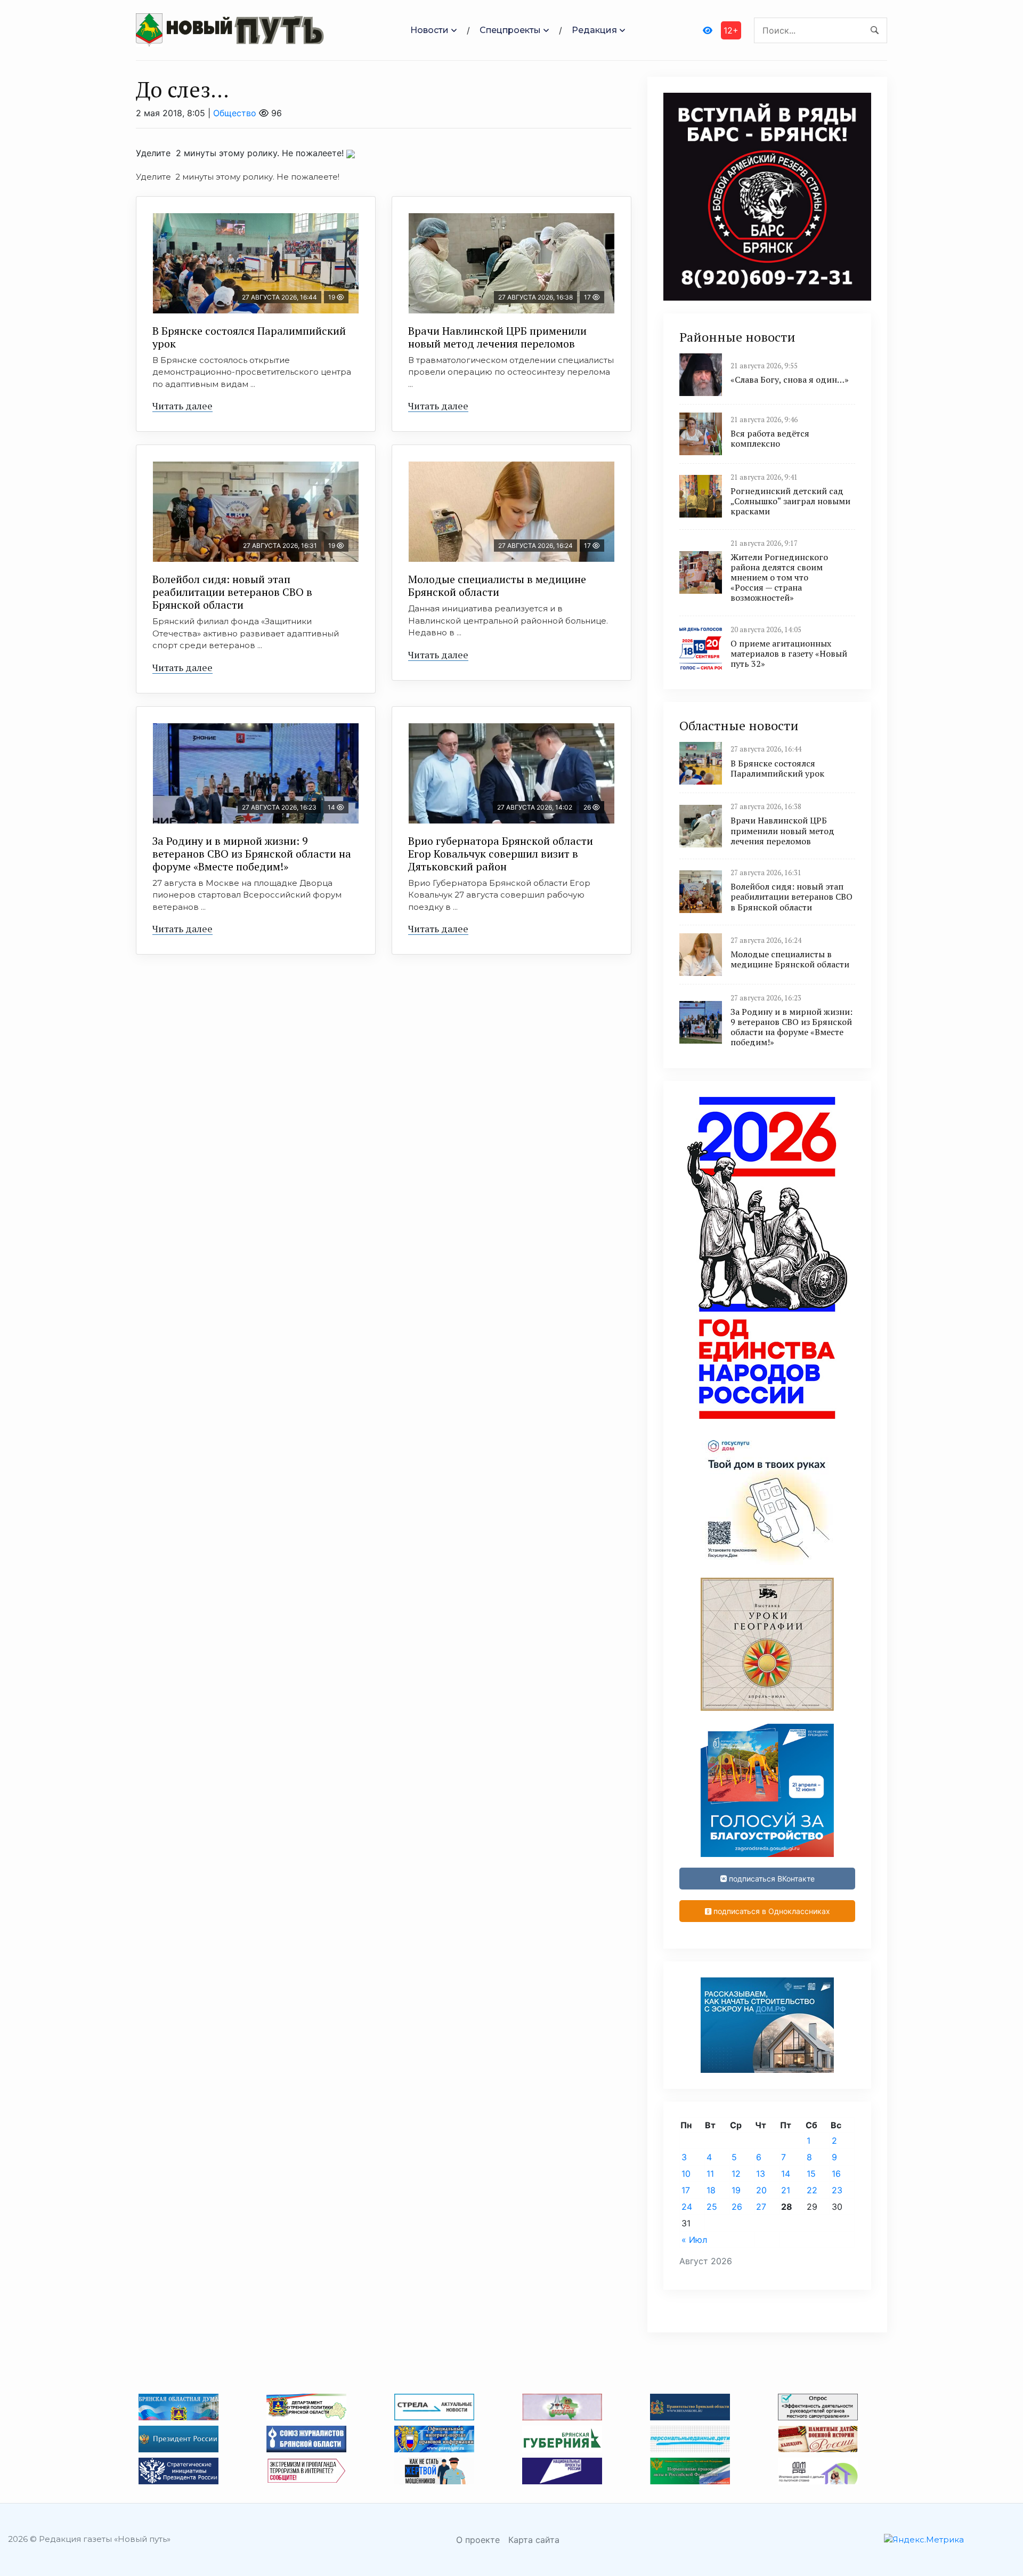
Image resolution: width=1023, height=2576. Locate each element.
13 (761, 2174)
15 (811, 2174)
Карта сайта (534, 2540)
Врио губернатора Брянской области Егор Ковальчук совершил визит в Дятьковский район (501, 854)
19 (736, 2190)
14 (786, 2174)
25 (712, 2207)
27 (761, 2207)
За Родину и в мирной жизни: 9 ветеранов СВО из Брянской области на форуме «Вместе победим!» (252, 854)
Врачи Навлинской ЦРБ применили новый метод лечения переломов (497, 337)
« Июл (694, 2240)
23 (837, 2190)
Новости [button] (429, 30)
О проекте (478, 2540)
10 (686, 2174)
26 (737, 2207)
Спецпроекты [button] (510, 30)
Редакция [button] (594, 30)
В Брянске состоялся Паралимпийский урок (249, 337)
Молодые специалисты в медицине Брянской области (497, 586)
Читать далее (182, 406)
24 (687, 2207)
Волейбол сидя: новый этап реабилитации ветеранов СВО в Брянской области (232, 592)
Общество (235, 113)
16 (836, 2174)
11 (710, 2174)
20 (761, 2190)
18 (711, 2190)
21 (786, 2190)
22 (812, 2190)
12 (736, 2174)
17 (686, 2190)
